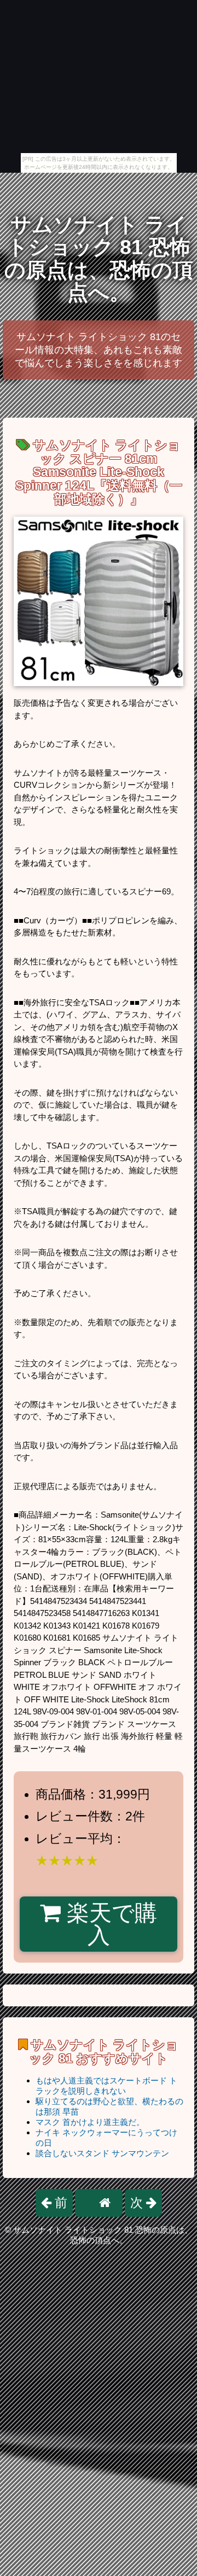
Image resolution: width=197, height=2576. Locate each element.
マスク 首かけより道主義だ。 (90, 2122)
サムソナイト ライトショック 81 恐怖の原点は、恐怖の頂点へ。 (99, 259)
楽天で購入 (109, 1924)
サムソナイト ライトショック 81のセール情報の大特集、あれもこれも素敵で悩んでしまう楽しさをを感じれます (99, 350)
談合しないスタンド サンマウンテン (102, 2153)
